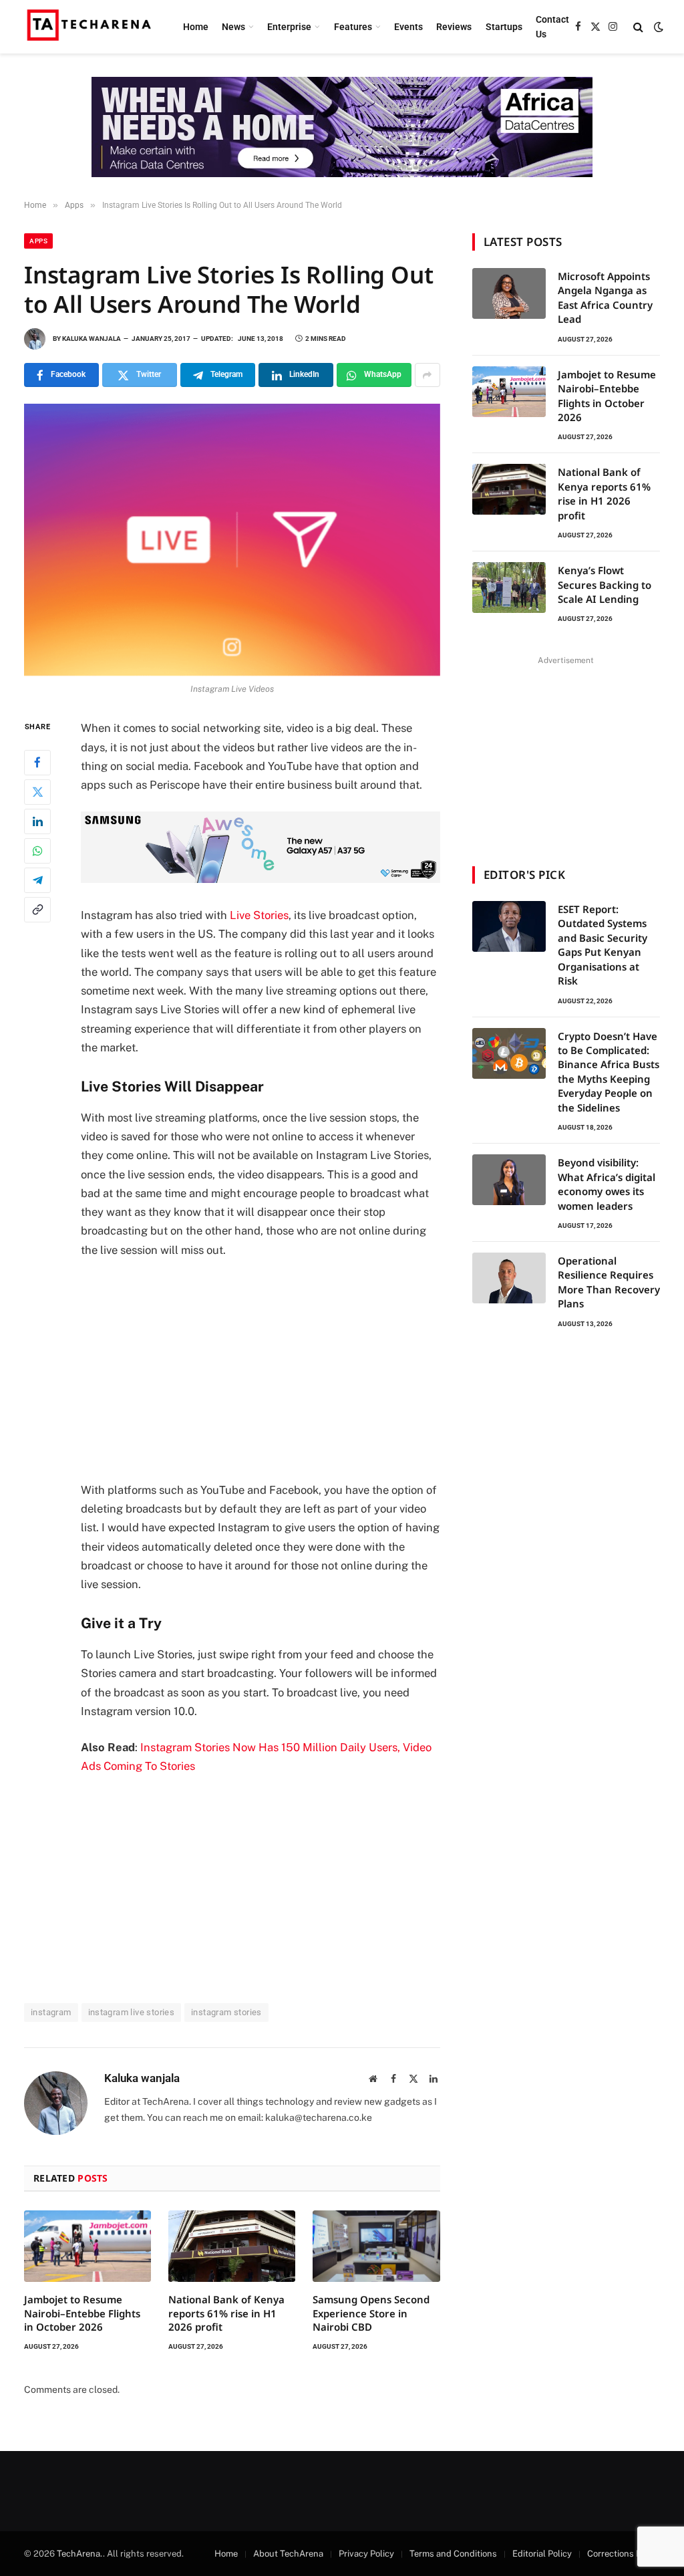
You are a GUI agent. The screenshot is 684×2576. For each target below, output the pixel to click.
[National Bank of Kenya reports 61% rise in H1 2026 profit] (232, 2246)
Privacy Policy (366, 2554)
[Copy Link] (37, 910)
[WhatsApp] (37, 851)
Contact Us (552, 27)
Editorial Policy (542, 2554)
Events (408, 27)
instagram (51, 2012)
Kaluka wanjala (92, 339)
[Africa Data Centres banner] (342, 127)
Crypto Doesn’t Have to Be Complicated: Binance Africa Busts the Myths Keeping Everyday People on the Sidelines (609, 1072)
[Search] (638, 27)
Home (196, 27)
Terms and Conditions (453, 2554)
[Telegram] (37, 880)
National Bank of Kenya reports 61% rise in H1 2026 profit (226, 2313)
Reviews (454, 27)
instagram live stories (132, 2012)
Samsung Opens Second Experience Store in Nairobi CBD (371, 2313)
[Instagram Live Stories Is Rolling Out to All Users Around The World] (232, 540)
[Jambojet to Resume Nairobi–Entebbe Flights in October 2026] (88, 2246)
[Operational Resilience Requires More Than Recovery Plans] (509, 1278)
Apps (38, 241)
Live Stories (259, 915)
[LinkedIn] (37, 821)
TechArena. (80, 2554)
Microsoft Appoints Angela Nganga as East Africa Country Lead (605, 297)
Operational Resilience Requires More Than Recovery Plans (609, 1282)
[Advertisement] (289, 1370)
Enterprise (289, 27)
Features (353, 27)
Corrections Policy (624, 2554)
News (233, 27)
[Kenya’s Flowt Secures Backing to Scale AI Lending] (509, 588)
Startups (504, 27)
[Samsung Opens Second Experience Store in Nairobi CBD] (376, 2246)
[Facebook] (37, 763)
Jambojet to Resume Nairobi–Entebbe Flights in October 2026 (82, 2313)
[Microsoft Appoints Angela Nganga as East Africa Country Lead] (509, 293)
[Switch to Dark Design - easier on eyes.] (657, 27)
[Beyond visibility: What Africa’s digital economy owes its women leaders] (509, 1180)
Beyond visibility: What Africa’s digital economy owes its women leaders (607, 1184)
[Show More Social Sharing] (427, 375)
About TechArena (288, 2554)
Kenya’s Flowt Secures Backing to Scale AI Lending (605, 585)
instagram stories (226, 2012)
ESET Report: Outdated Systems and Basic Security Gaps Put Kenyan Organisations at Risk (603, 945)
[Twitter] (37, 792)
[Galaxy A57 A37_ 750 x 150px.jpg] (261, 879)
